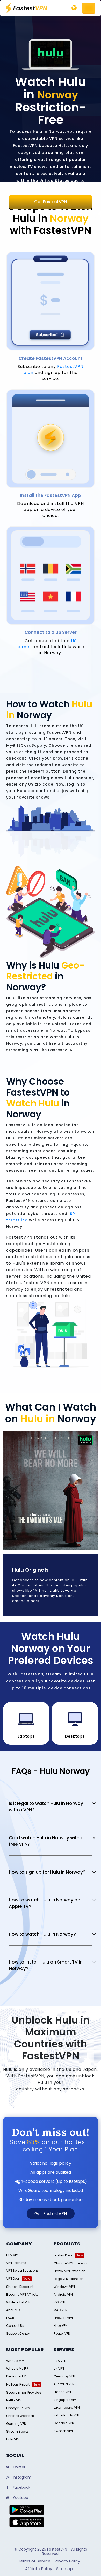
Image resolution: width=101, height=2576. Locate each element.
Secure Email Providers (24, 2392)
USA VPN (60, 2361)
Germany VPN (64, 2376)
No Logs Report (18, 2384)
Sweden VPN (63, 2431)
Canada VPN (64, 2423)
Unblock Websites (20, 2416)
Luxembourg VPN (67, 2407)
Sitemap (64, 2569)
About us (13, 2310)
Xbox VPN (61, 2326)
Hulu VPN (13, 2439)
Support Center (18, 2333)
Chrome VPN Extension (71, 2263)
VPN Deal (13, 2279)
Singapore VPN (65, 2400)
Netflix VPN (14, 2400)
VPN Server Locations (22, 2271)
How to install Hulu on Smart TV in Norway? (46, 1965)
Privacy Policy (67, 2561)
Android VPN (63, 2294)
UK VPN (59, 2369)
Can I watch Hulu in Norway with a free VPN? (46, 1841)
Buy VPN (12, 2255)
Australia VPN (64, 2384)
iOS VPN (59, 2302)
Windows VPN (64, 2287)
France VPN (62, 2392)
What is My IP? (17, 2369)
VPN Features (16, 2263)
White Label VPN (18, 2302)
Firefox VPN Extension (70, 2271)
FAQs (10, 2318)
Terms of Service (34, 2561)
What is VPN (15, 2361)
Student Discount (20, 2287)
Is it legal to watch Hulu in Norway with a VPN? (46, 1807)
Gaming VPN (16, 2424)
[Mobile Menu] (89, 8)
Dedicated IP (16, 2376)
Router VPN (62, 2333)
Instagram (21, 2477)
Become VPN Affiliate (22, 2294)
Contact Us (15, 2326)
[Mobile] (74, 8)
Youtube (20, 2498)
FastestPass (63, 2255)
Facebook (21, 2487)
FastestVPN (57, 2549)
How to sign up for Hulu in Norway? (47, 1872)
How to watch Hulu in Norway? (42, 1934)
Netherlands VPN (66, 2415)
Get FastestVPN (51, 202)
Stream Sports (17, 2431)
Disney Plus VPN (18, 2408)
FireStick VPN (63, 2318)
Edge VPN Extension (69, 2279)
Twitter (19, 2467)
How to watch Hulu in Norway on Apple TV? (45, 1903)
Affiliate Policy (39, 2569)
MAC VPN (60, 2310)
